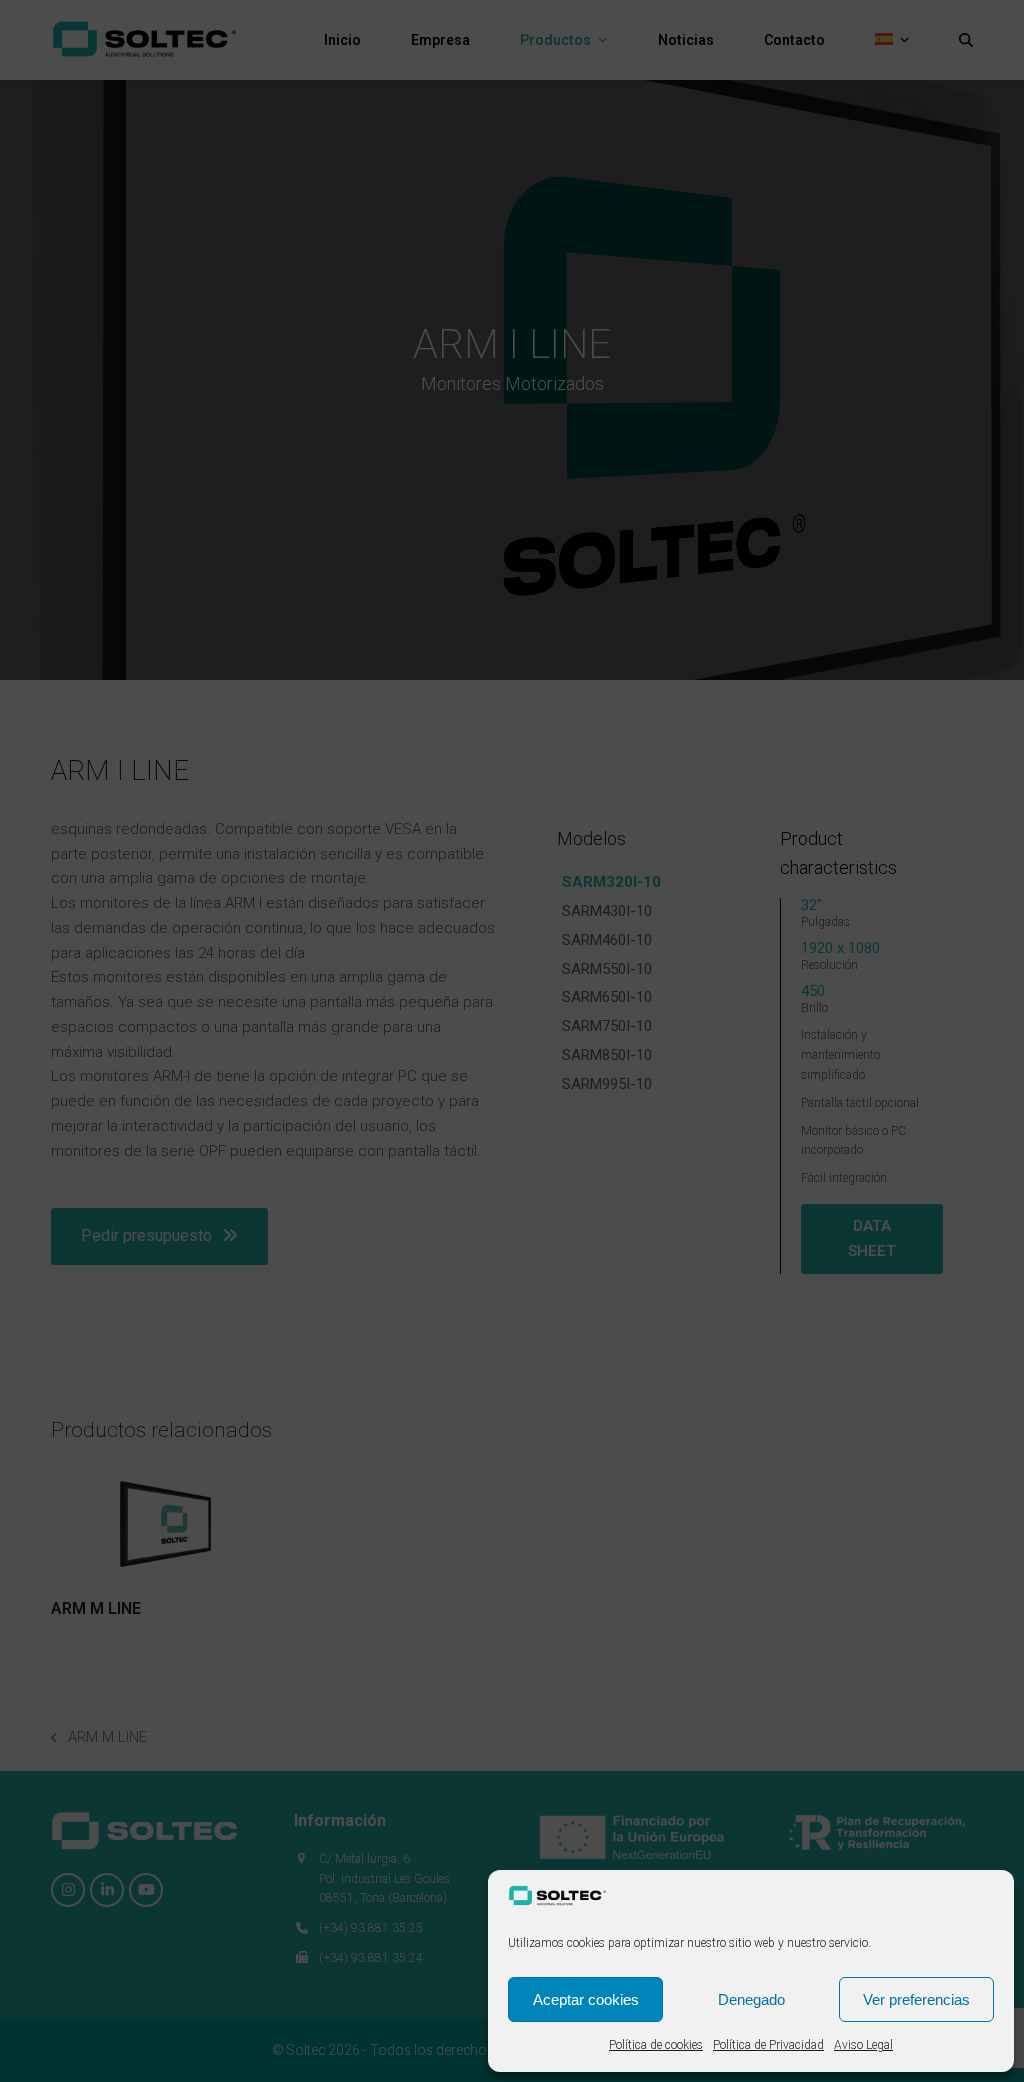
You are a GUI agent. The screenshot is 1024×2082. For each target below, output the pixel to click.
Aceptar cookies (586, 1999)
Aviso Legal (863, 2045)
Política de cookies (656, 2045)
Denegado (751, 1999)
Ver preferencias (916, 1999)
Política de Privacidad (768, 2045)
